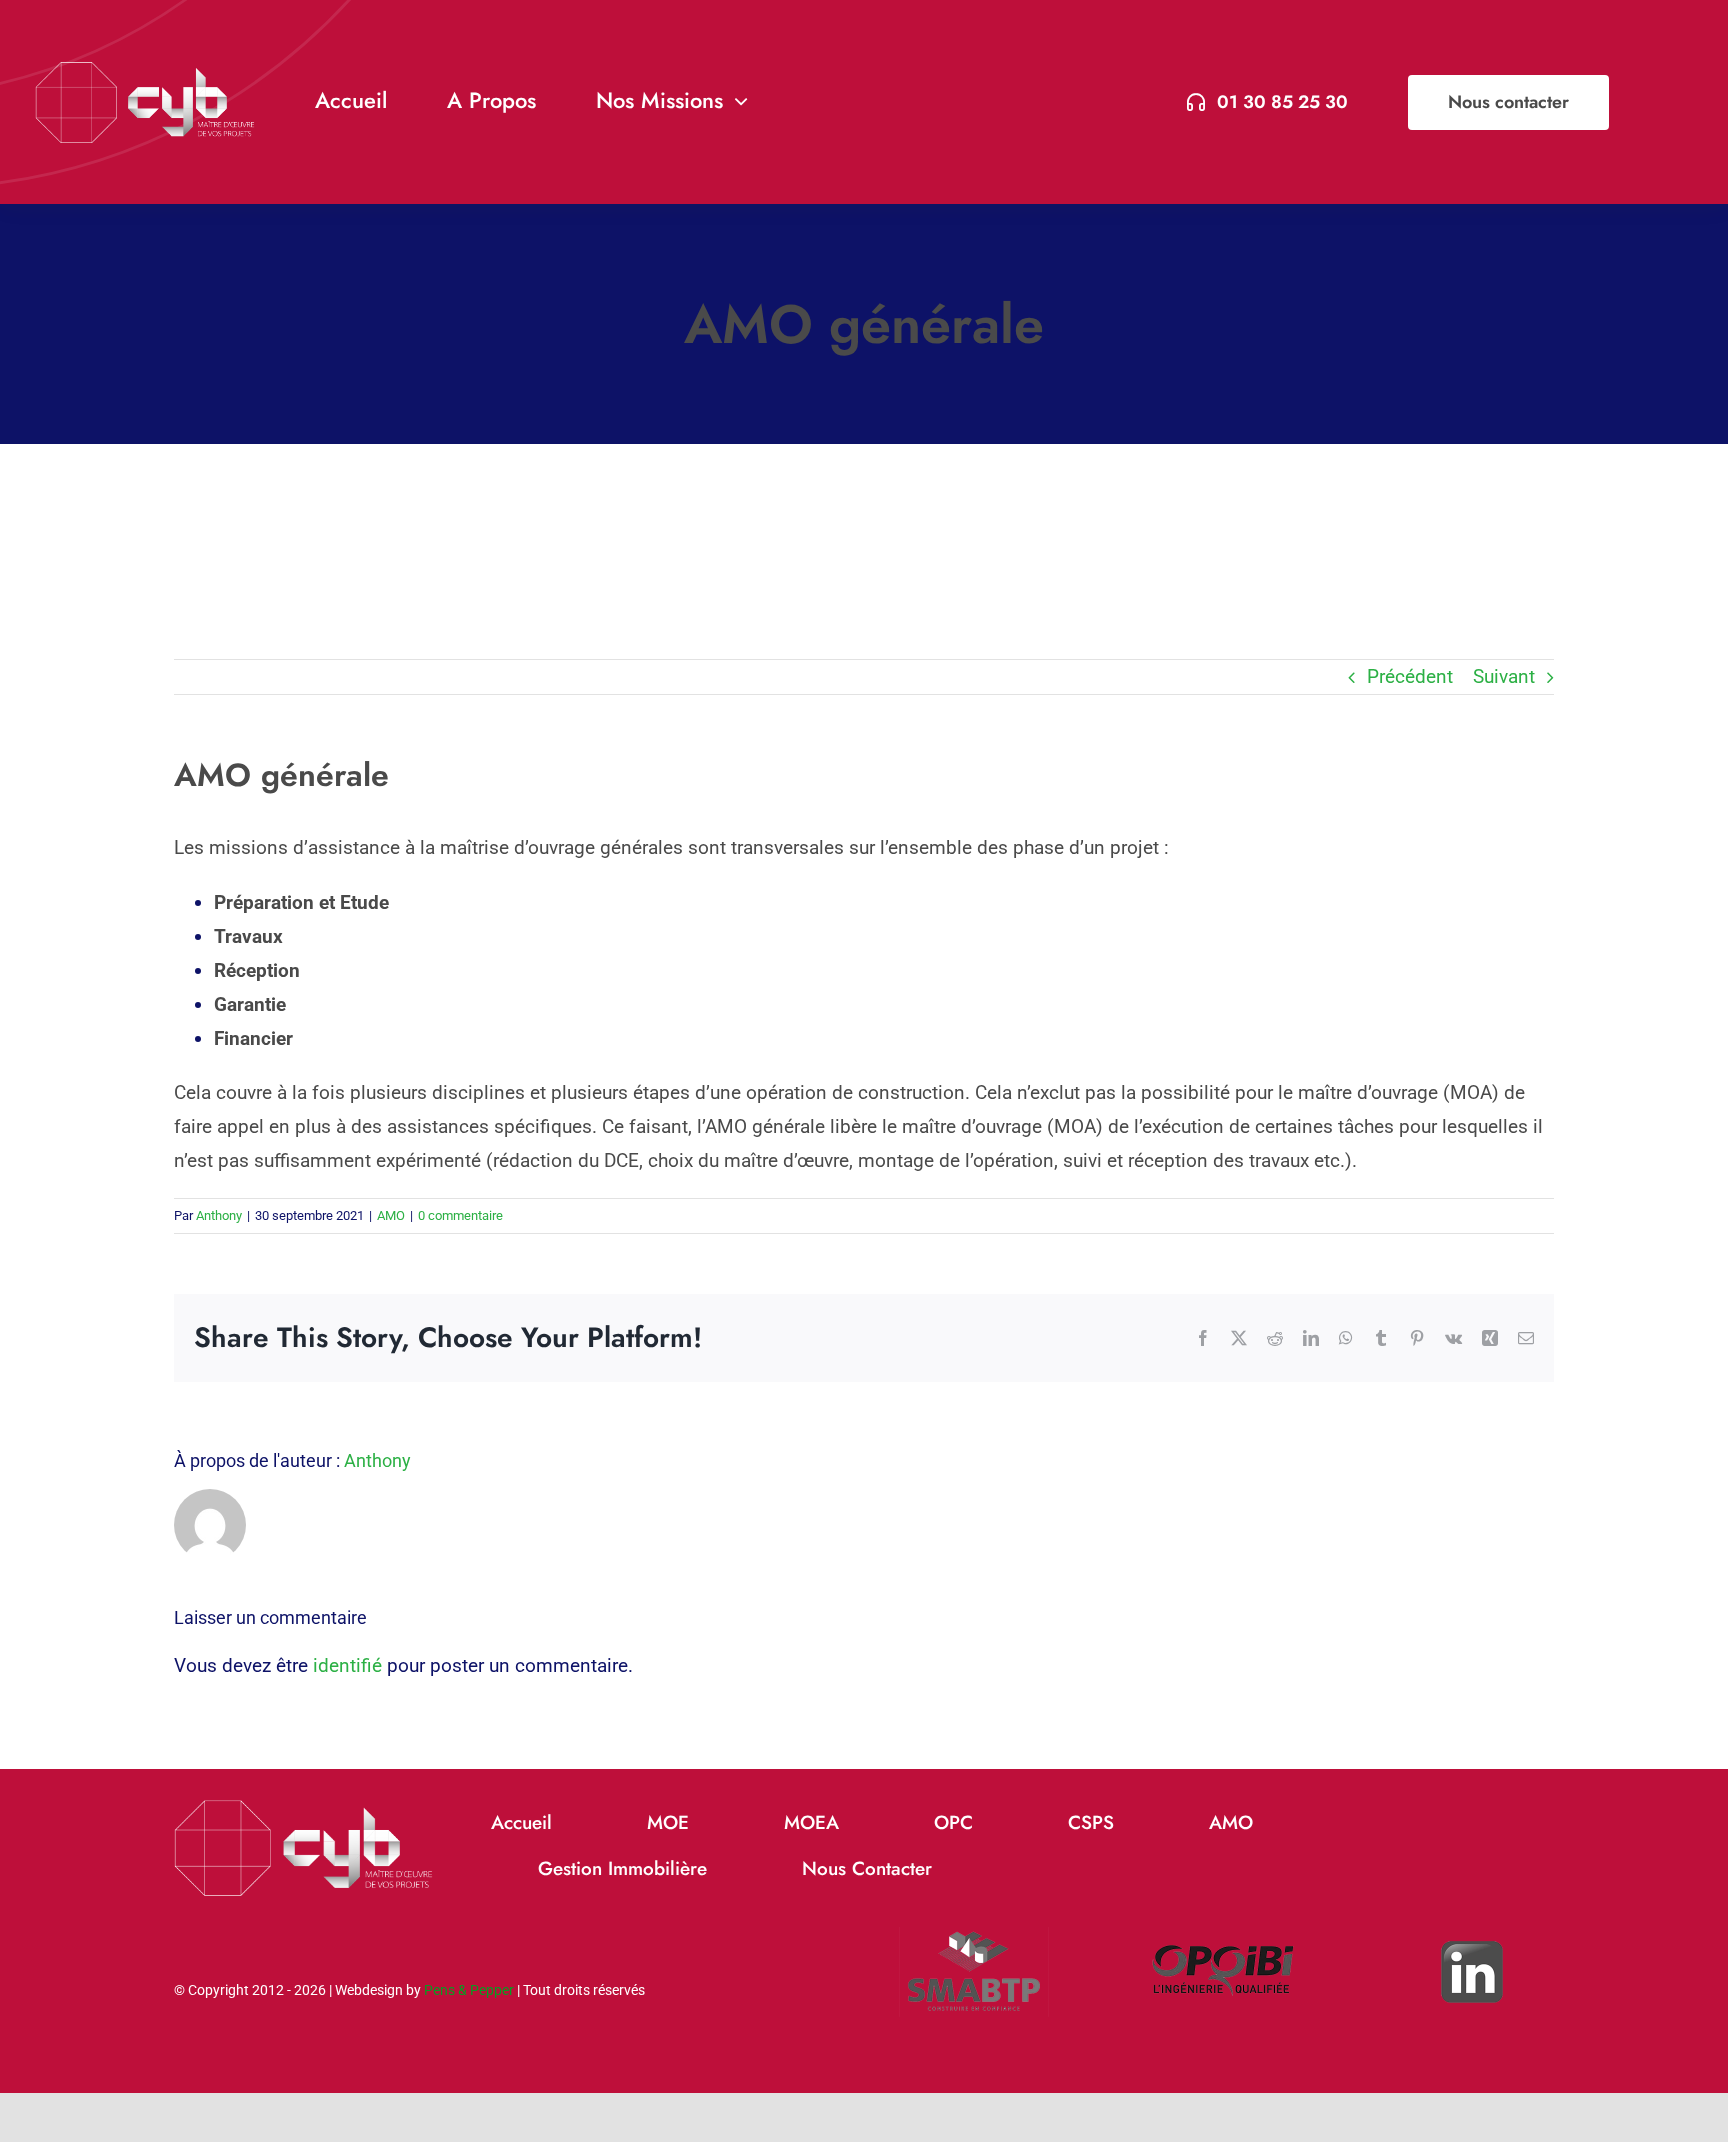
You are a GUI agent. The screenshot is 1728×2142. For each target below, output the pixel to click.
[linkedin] (1472, 1906)
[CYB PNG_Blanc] (145, 69)
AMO (391, 1215)
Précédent (1410, 676)
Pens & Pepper (469, 1990)
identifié (347, 1665)
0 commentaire (460, 1215)
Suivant (1504, 676)
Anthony (219, 1215)
